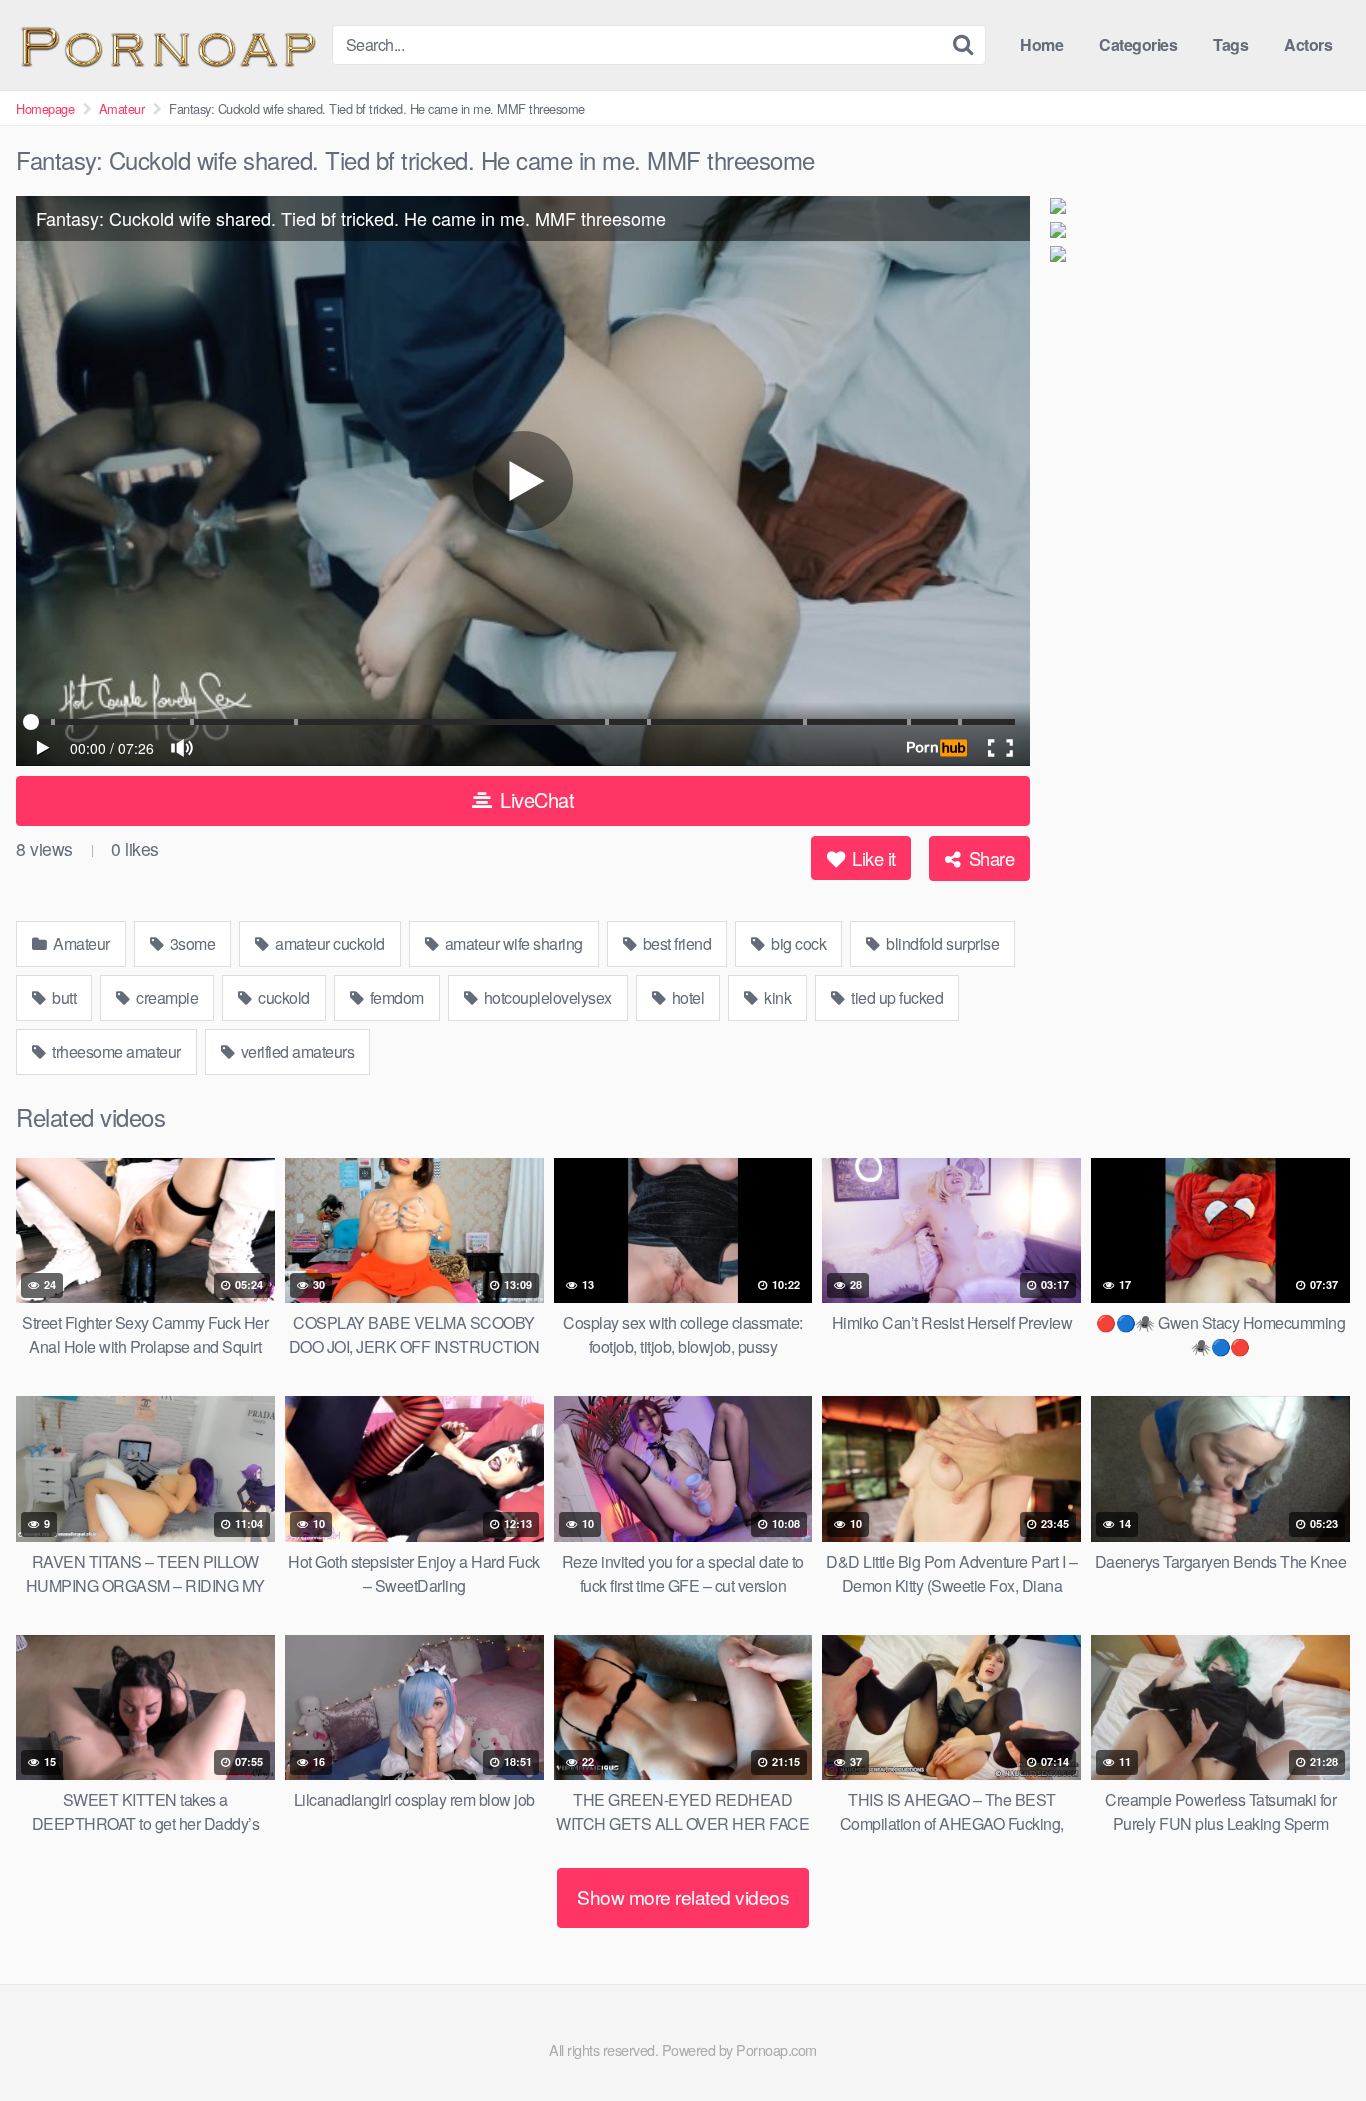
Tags (1230, 44)
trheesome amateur (115, 1051)
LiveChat (535, 799)
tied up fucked (896, 997)
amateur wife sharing (512, 943)
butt (63, 997)
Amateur (122, 108)
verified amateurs (295, 1051)
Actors (1308, 44)
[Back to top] (1311, 2037)
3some (190, 943)
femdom (395, 997)
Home (1041, 44)
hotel (686, 997)
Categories (1138, 44)
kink (776, 997)
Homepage (45, 108)
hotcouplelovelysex (546, 997)
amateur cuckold (328, 943)
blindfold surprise (941, 943)
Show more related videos (683, 1896)
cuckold (282, 997)
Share (989, 858)
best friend (675, 943)
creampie (166, 997)
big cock (797, 943)
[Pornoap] (166, 44)
